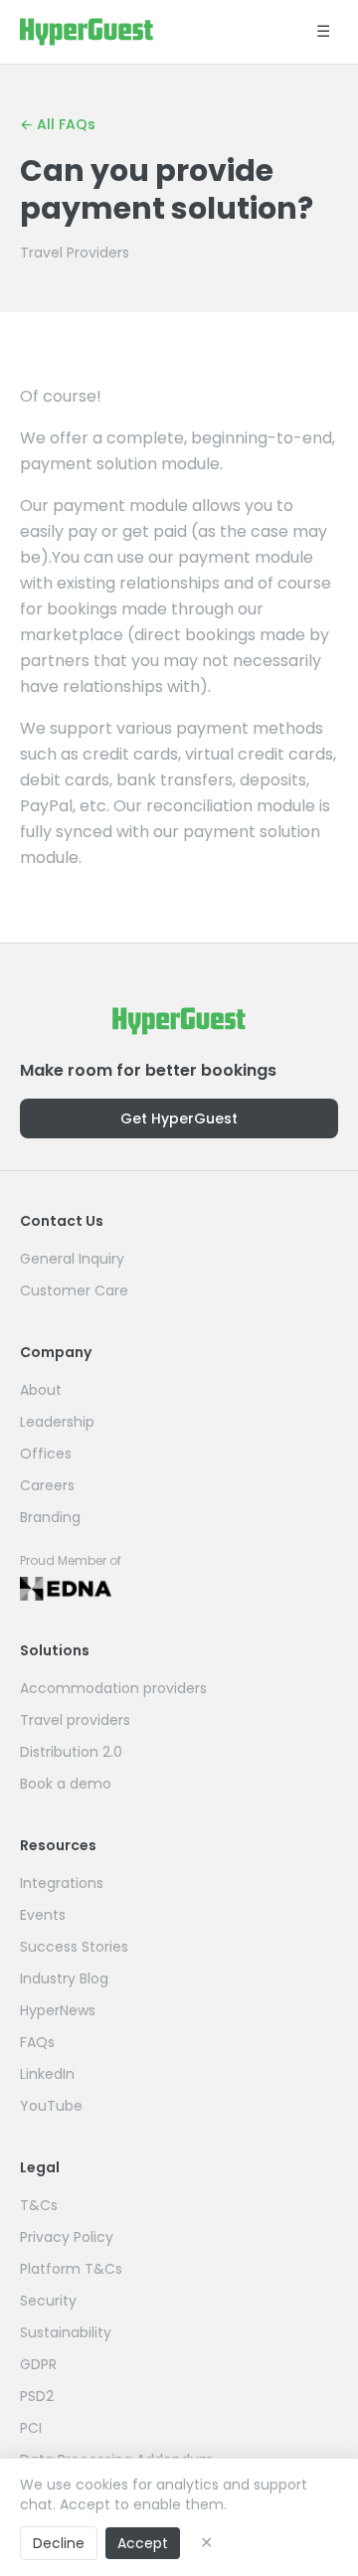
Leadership (57, 1422)
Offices (46, 1454)
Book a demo (66, 1784)
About (41, 1390)
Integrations (62, 1883)
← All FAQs (58, 124)
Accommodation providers (113, 1688)
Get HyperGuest (179, 1118)
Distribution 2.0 (71, 1752)
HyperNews (58, 2010)
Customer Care (74, 1290)
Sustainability (66, 2332)
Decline (59, 2543)
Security (48, 2301)
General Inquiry (72, 1259)
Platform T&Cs (71, 2269)
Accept (143, 2543)
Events (43, 1915)
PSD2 (37, 2396)
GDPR (38, 2364)
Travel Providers (75, 253)
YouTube (51, 2106)
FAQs (37, 2042)
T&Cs (39, 2205)
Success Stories (74, 1947)
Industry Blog (64, 1978)
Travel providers (75, 1720)
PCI (31, 2428)
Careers (47, 1485)
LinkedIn (47, 2074)
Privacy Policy (67, 2237)
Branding (50, 1517)
